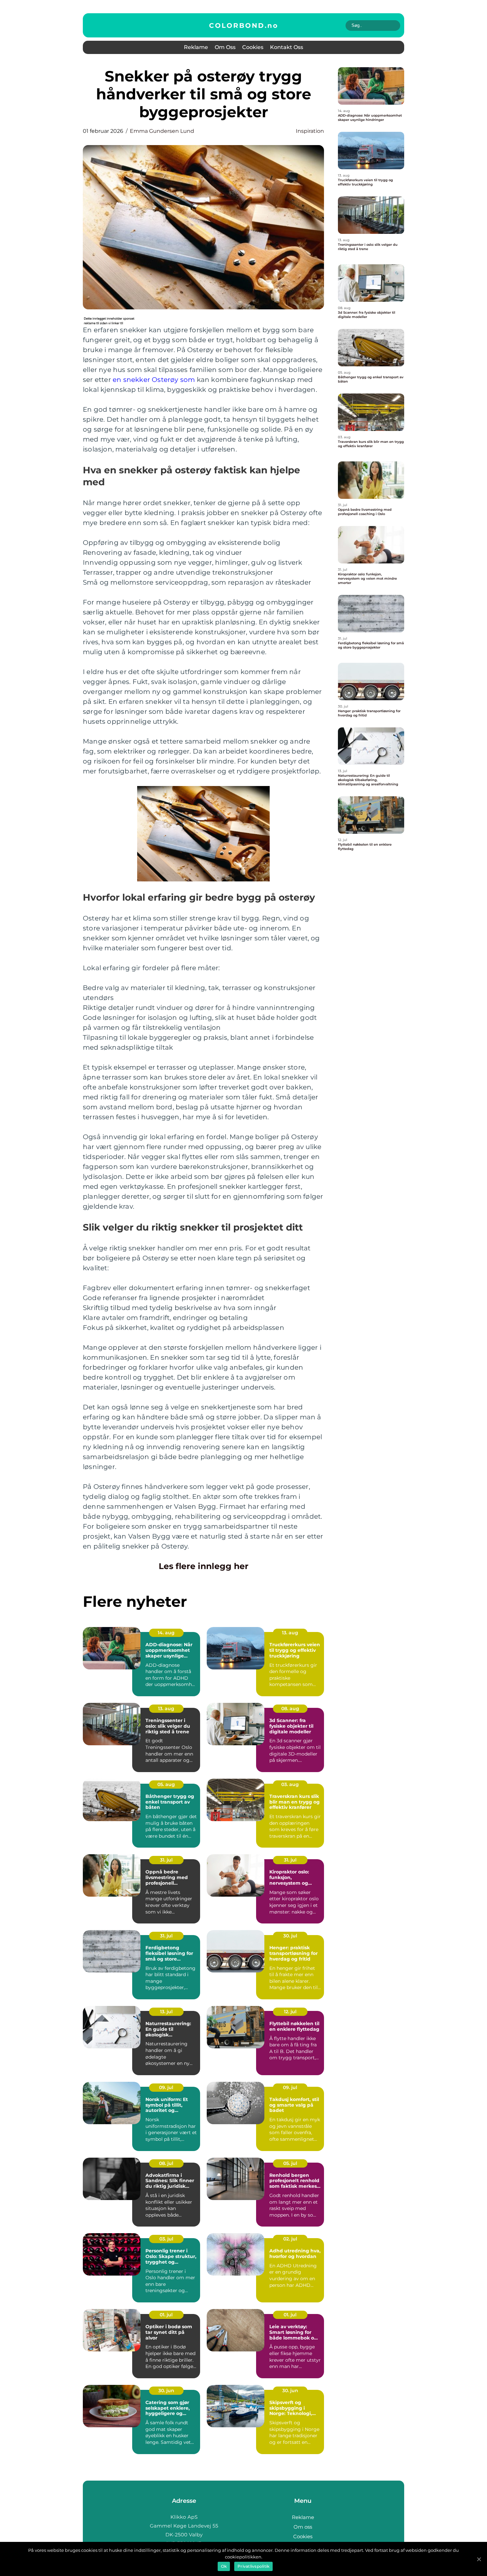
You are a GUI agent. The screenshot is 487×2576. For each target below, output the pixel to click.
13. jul (166, 2012)
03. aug (290, 1784)
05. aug (166, 1784)
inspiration (310, 131)
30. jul (290, 1936)
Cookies (253, 47)
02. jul (290, 2239)
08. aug (290, 1709)
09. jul (166, 2087)
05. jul (290, 2163)
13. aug (290, 1633)
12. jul (290, 2012)
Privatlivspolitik (253, 2566)
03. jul (166, 2239)
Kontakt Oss (287, 47)
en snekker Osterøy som (154, 380)
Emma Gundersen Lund (162, 131)
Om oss (225, 47)
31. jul (166, 1860)
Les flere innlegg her (204, 1566)
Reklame (196, 47)
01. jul (166, 2315)
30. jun (166, 2391)
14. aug (166, 1633)
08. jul (166, 2163)
